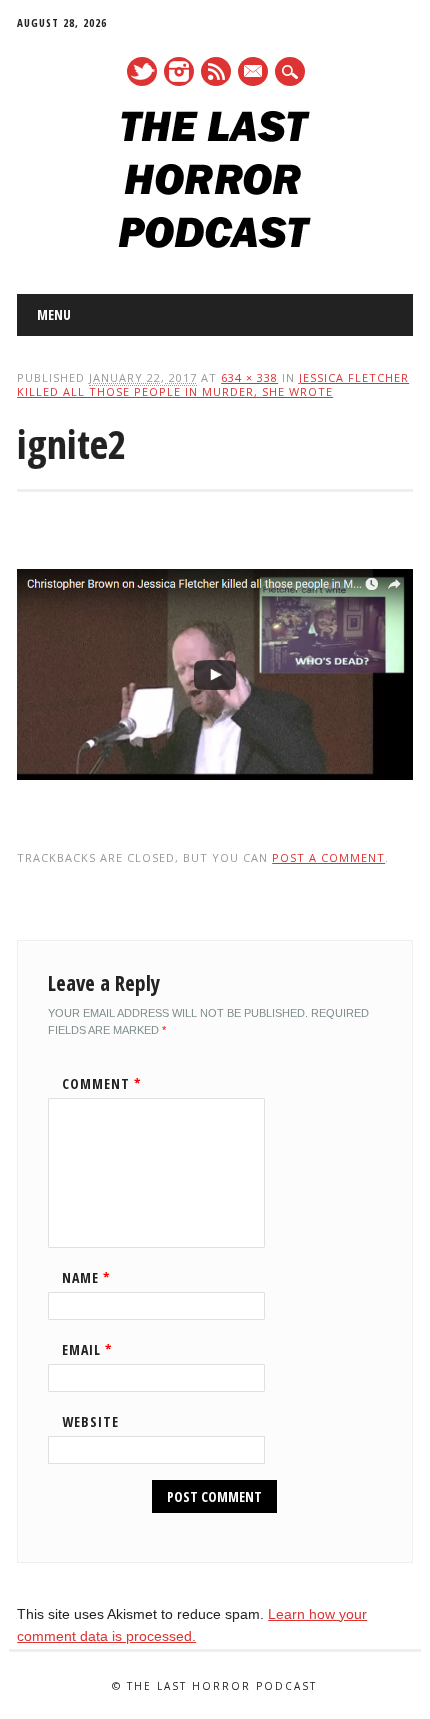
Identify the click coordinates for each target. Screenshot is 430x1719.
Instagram (179, 71)
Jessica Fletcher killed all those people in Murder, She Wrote (213, 384)
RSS (216, 71)
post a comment (328, 857)
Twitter (142, 71)
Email (87, 1349)
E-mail (254, 73)
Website (90, 1421)
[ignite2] (215, 799)
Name (86, 1277)
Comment (102, 1083)
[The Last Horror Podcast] (214, 243)
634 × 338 (249, 377)
